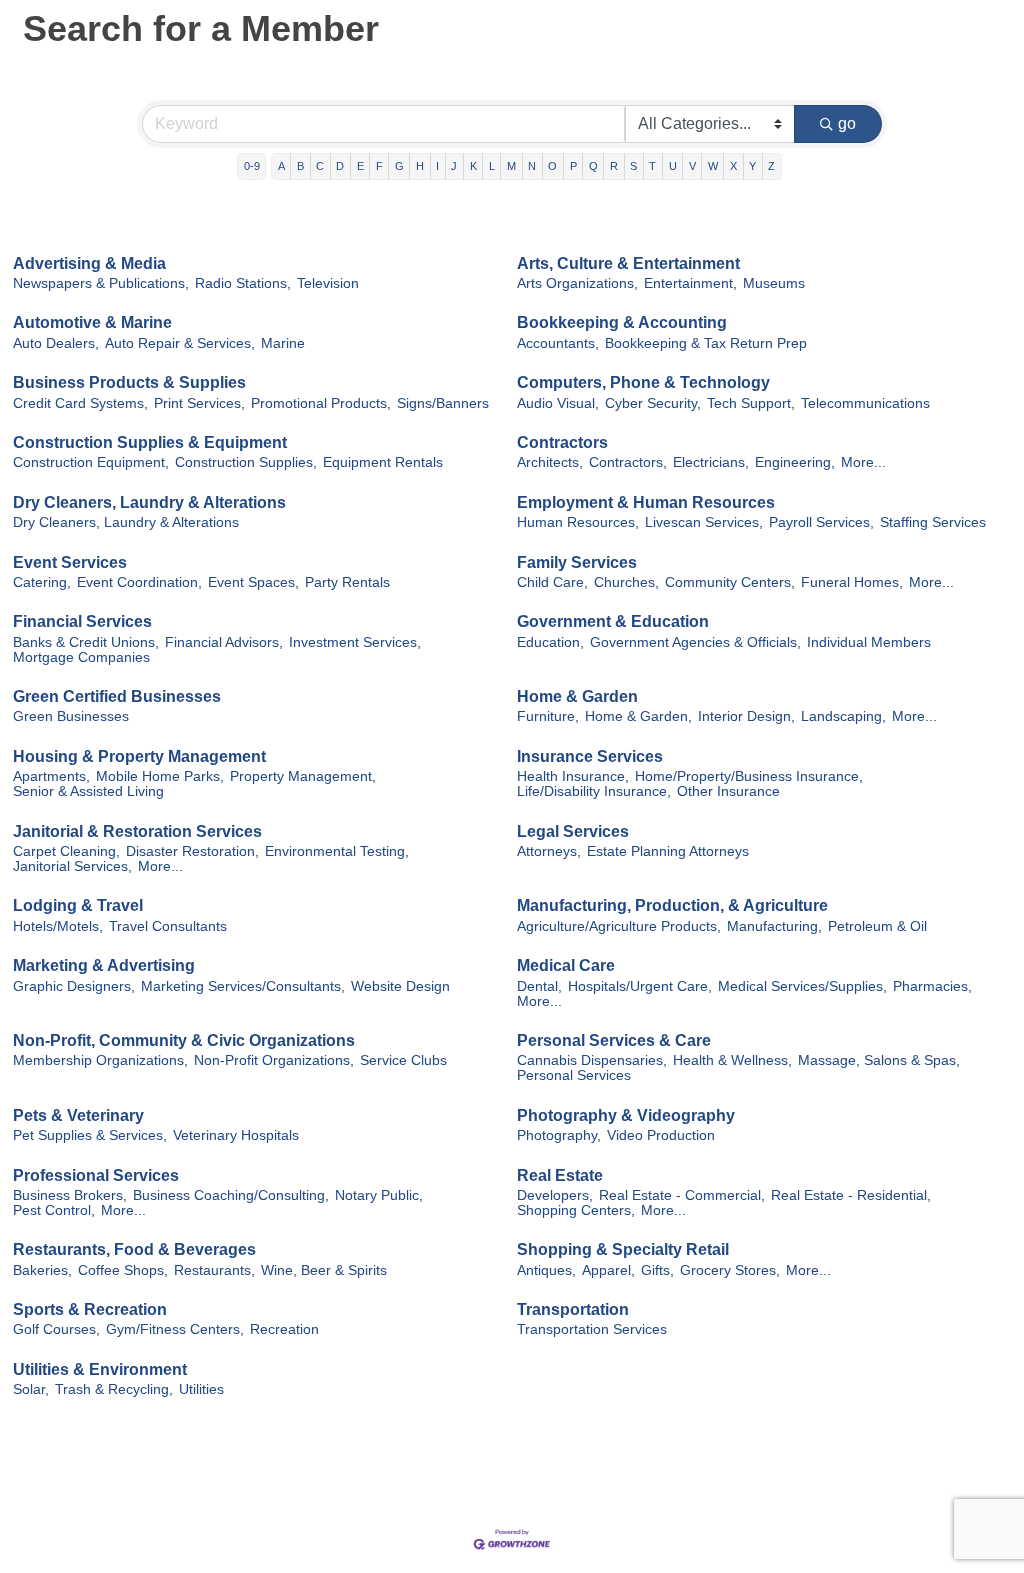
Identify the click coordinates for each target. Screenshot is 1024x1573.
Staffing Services (933, 522)
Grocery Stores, (730, 1270)
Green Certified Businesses (117, 696)
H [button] (420, 166)
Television (328, 283)
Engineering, (795, 462)
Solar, (31, 1389)
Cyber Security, (653, 403)
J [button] (454, 166)
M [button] (511, 166)
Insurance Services (590, 756)
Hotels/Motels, (58, 926)
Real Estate (560, 1175)
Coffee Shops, (123, 1270)
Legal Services (573, 831)
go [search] (847, 123)
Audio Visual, (558, 403)
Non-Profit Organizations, (274, 1060)
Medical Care (566, 965)
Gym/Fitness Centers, (175, 1329)
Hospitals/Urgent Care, (640, 986)
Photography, (559, 1135)
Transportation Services (592, 1329)
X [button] (733, 166)
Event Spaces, (253, 582)
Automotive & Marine (92, 322)
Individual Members (869, 642)
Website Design (400, 986)
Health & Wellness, (732, 1060)
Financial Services (82, 621)
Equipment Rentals (383, 462)
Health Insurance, (573, 776)
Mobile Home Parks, (160, 776)
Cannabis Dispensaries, (592, 1060)
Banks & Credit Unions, (86, 642)
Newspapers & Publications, (101, 283)
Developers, (555, 1195)
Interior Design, (746, 716)
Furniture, (548, 716)
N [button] (532, 166)
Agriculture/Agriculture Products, (619, 926)
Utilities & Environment (100, 1369)
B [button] (300, 166)
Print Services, (199, 403)
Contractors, (628, 462)
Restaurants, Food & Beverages (134, 1249)
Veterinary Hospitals (236, 1135)
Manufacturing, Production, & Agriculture (672, 905)
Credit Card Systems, (80, 403)
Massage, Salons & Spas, (879, 1060)
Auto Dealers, (56, 343)
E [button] (360, 166)
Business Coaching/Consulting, (231, 1195)
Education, (550, 642)
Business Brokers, (70, 1195)
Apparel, (608, 1270)
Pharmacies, (932, 986)
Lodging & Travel (78, 905)
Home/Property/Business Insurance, (749, 776)
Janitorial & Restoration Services (137, 831)
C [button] (320, 166)
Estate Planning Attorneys (668, 851)
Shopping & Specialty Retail (623, 1249)
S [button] (633, 166)
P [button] (573, 166)
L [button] (492, 166)
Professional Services (96, 1175)
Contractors (562, 442)
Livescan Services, (704, 522)
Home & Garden (577, 696)
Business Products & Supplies (129, 382)
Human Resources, (578, 522)
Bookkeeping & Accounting (622, 322)
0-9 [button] (252, 166)
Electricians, (711, 462)
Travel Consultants (168, 926)
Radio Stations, (243, 283)
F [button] (379, 166)
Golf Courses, (56, 1329)
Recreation (284, 1329)
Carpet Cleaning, (66, 851)
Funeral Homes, (852, 582)
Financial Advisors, (224, 642)
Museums (774, 283)
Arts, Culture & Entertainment (628, 263)
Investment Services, (355, 642)
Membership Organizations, (100, 1060)
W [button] (713, 166)
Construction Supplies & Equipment (150, 442)
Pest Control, (54, 1210)
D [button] (340, 166)
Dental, (539, 986)
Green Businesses (71, 716)
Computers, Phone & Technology (643, 382)
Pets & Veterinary (78, 1115)
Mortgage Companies (81, 657)
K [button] (473, 166)
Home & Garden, (638, 716)
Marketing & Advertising (104, 965)
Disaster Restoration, (192, 851)
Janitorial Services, (72, 866)
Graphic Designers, (74, 986)
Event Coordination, (139, 582)
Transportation (573, 1309)
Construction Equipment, (91, 462)
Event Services (70, 562)
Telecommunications (865, 403)
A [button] (281, 166)
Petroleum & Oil (877, 926)
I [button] (437, 166)
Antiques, (546, 1270)
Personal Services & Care (614, 1040)
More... (863, 462)
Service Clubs (403, 1060)
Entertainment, (690, 283)
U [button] (673, 166)
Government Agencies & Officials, (695, 642)
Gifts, (657, 1270)
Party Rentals (347, 582)
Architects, (550, 462)
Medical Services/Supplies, (802, 986)
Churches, (626, 582)
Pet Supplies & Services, (90, 1135)
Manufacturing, (774, 926)
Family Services (577, 562)
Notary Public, (379, 1195)
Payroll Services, (821, 522)
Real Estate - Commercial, (682, 1195)
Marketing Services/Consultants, (243, 986)
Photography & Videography (626, 1115)
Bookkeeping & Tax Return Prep (706, 343)
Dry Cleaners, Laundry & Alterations (149, 502)
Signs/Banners (443, 403)
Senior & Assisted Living (88, 791)
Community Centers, (730, 582)
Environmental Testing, (337, 851)
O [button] (552, 166)
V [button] (692, 166)
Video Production (661, 1135)
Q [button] (593, 166)
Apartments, (51, 776)
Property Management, (303, 776)
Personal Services (574, 1075)
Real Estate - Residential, (851, 1195)
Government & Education (613, 621)
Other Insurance (728, 791)
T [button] (652, 166)
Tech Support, (751, 403)
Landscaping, (843, 716)
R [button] (614, 166)
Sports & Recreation (90, 1309)
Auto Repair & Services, (180, 343)
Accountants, (558, 343)
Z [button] (771, 166)
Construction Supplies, (246, 462)
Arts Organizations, (577, 283)
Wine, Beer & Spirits (324, 1270)
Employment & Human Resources (646, 502)
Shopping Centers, (576, 1210)
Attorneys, (549, 851)
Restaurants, (214, 1270)
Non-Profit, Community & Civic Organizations (184, 1040)
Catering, (42, 582)
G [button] (399, 166)
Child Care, (552, 582)
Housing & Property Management (139, 756)
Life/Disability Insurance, (594, 791)
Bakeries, (42, 1270)
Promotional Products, (321, 403)
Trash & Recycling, (114, 1389)
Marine (283, 343)
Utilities (201, 1389)
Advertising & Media (89, 263)
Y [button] (752, 166)
